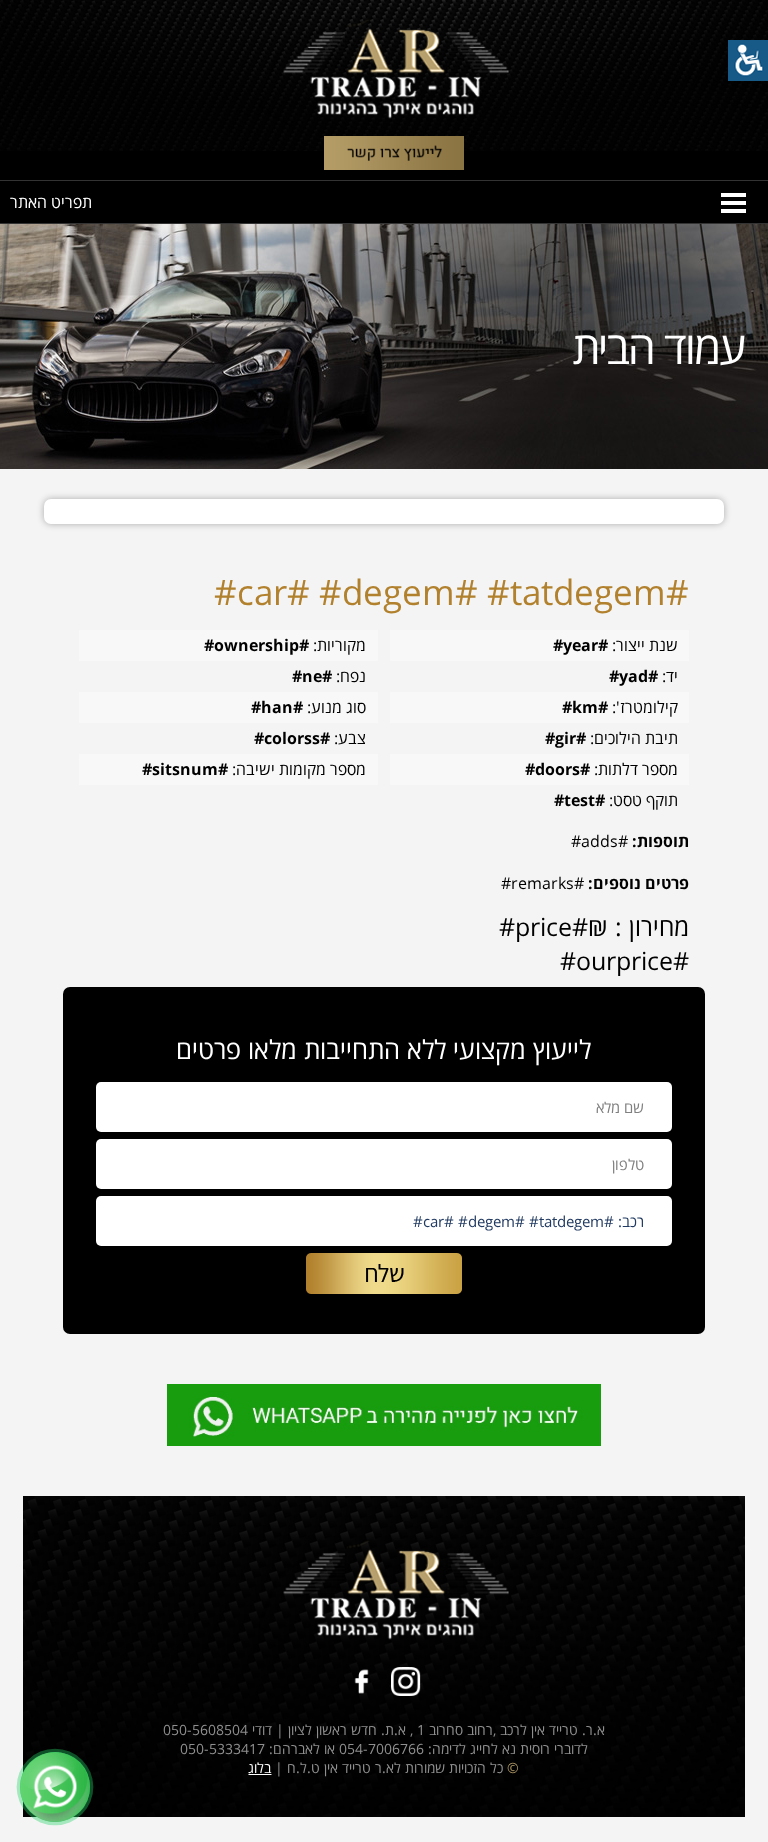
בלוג (259, 1767)
